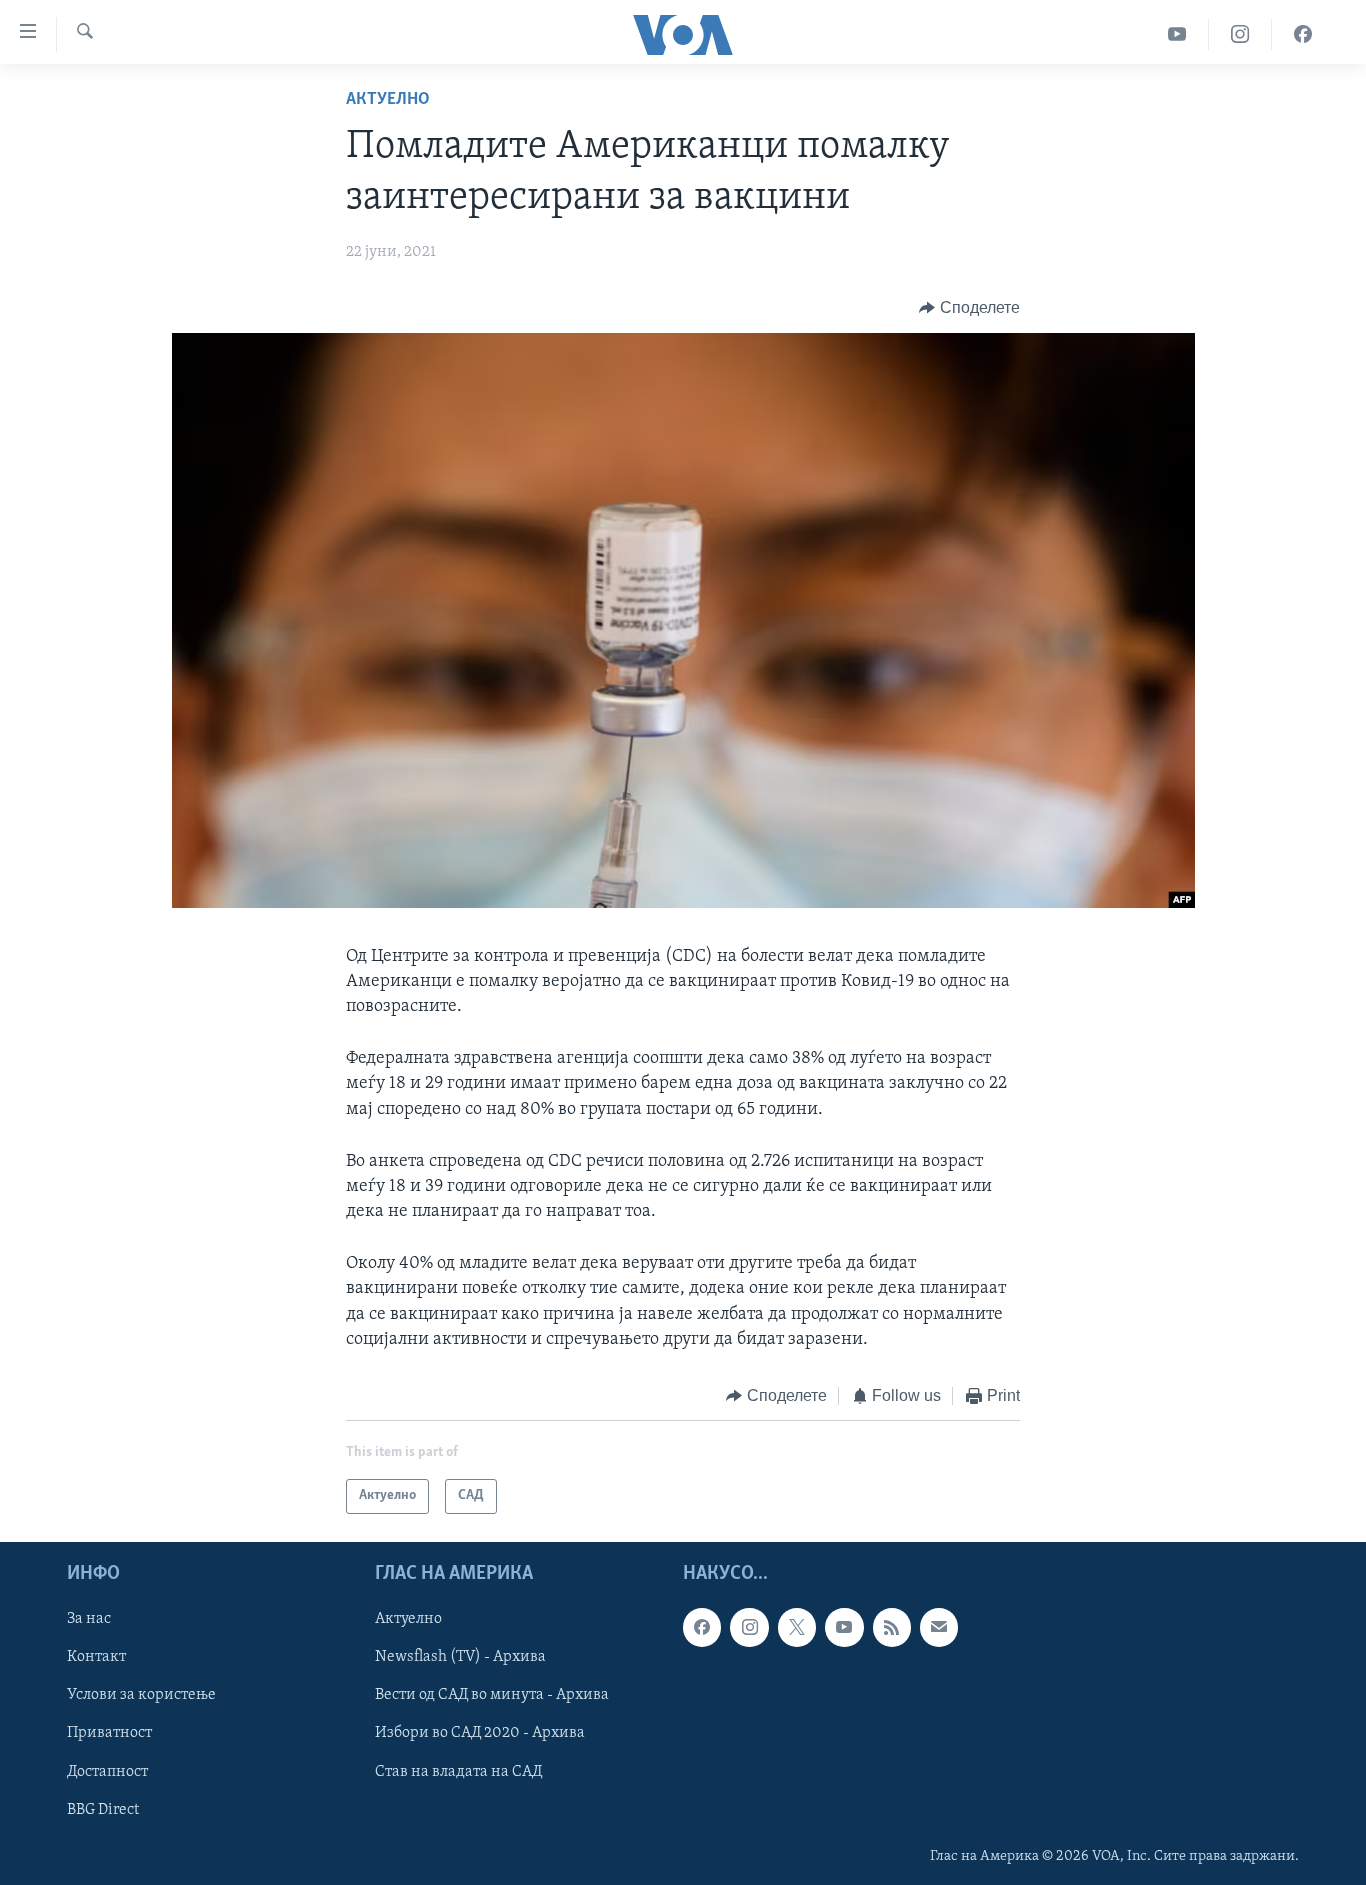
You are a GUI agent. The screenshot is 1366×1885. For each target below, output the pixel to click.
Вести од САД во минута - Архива (492, 1695)
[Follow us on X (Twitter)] (797, 1627)
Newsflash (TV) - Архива (460, 1657)
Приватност (109, 1733)
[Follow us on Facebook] (702, 1627)
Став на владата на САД (458, 1771)
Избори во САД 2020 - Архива (480, 1733)
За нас (89, 1619)
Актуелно (388, 100)
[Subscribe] (939, 1627)
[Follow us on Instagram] (749, 1627)
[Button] (969, 308)
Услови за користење (141, 1695)
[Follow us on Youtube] (844, 1627)
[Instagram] (1240, 34)
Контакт (96, 1657)
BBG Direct (103, 1809)
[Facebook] (1303, 34)
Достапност (107, 1771)
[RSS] (892, 1627)
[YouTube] (1177, 34)
